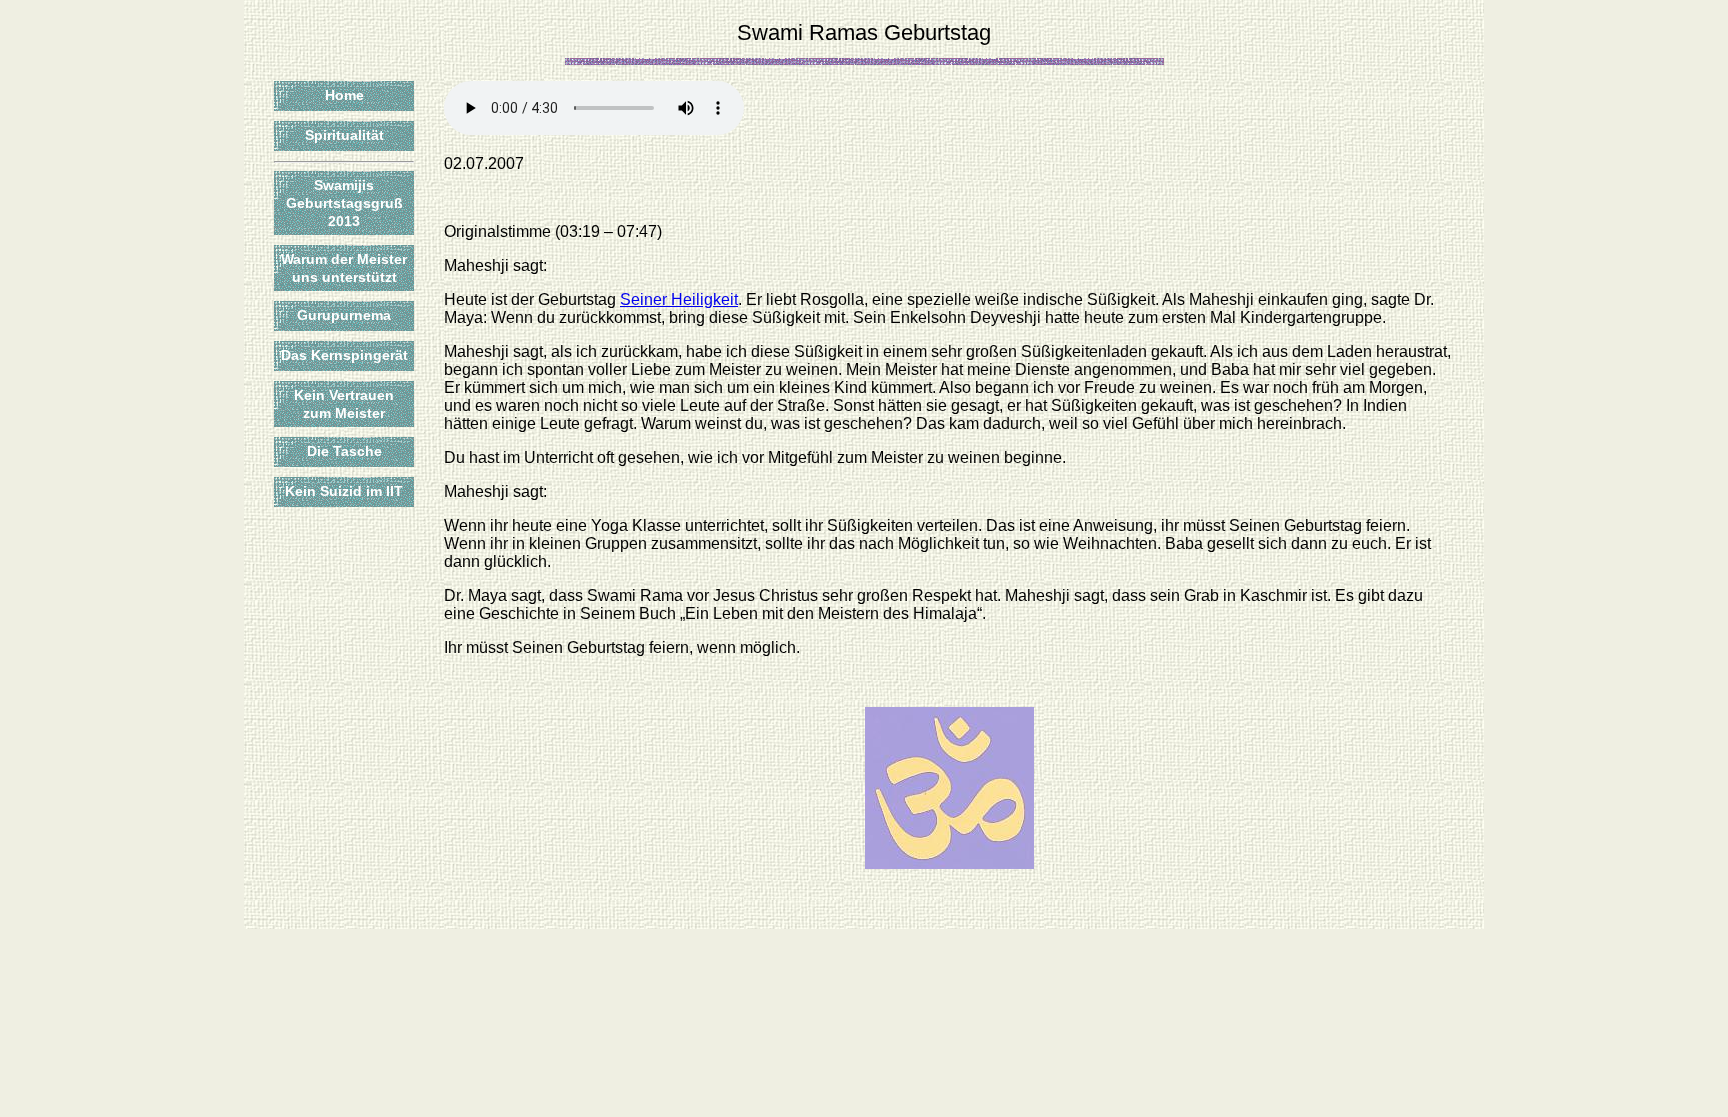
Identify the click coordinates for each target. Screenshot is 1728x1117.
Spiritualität (344, 135)
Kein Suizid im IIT (344, 491)
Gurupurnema (344, 315)
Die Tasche (344, 451)
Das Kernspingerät (344, 355)
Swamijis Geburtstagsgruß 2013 (344, 203)
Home (344, 95)
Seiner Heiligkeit (679, 299)
